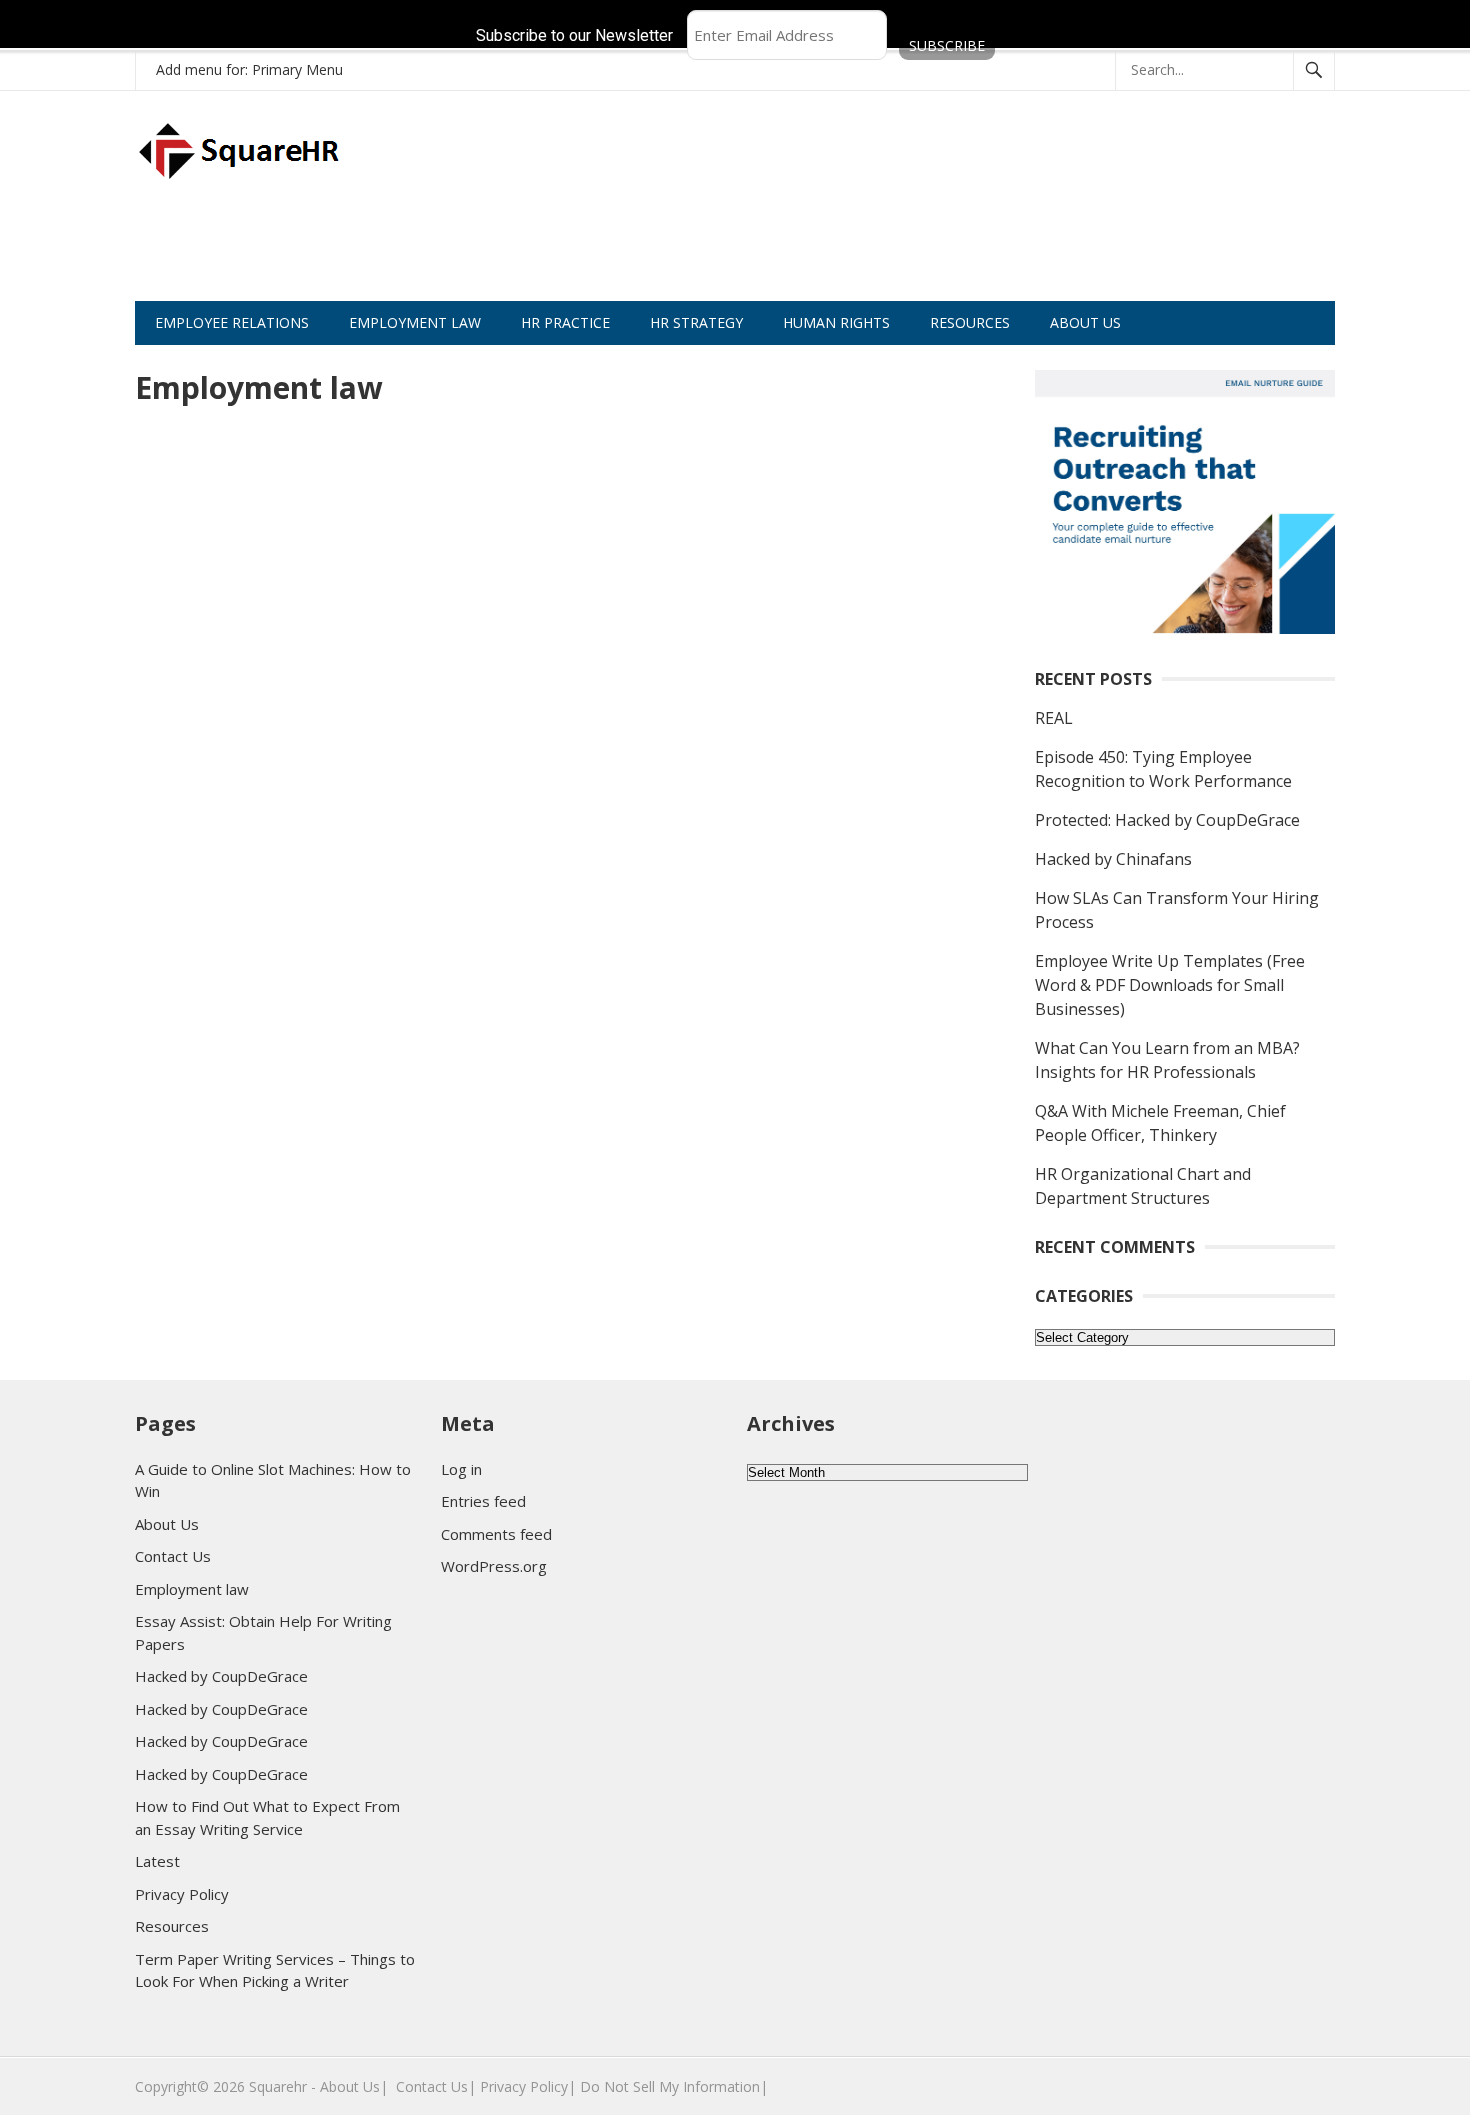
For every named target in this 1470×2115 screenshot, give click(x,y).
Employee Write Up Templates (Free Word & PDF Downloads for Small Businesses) (1170, 985)
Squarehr (278, 2086)
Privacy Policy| (528, 2086)
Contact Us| (436, 2086)
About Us (167, 1524)
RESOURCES (970, 322)
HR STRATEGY (696, 322)
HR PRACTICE (565, 322)
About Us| (354, 2086)
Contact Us (173, 1556)
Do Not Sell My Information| (674, 2086)
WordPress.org (494, 1566)
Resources (172, 1926)
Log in (461, 1469)
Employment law (192, 1589)
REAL (1054, 718)
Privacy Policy (182, 1894)
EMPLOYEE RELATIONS (232, 322)
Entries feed (483, 1501)
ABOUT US (1085, 322)
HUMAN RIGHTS (836, 322)
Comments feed (496, 1534)
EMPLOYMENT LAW (415, 322)
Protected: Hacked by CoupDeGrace (1167, 820)
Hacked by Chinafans (1113, 859)
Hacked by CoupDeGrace (221, 1676)
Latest (157, 1861)
